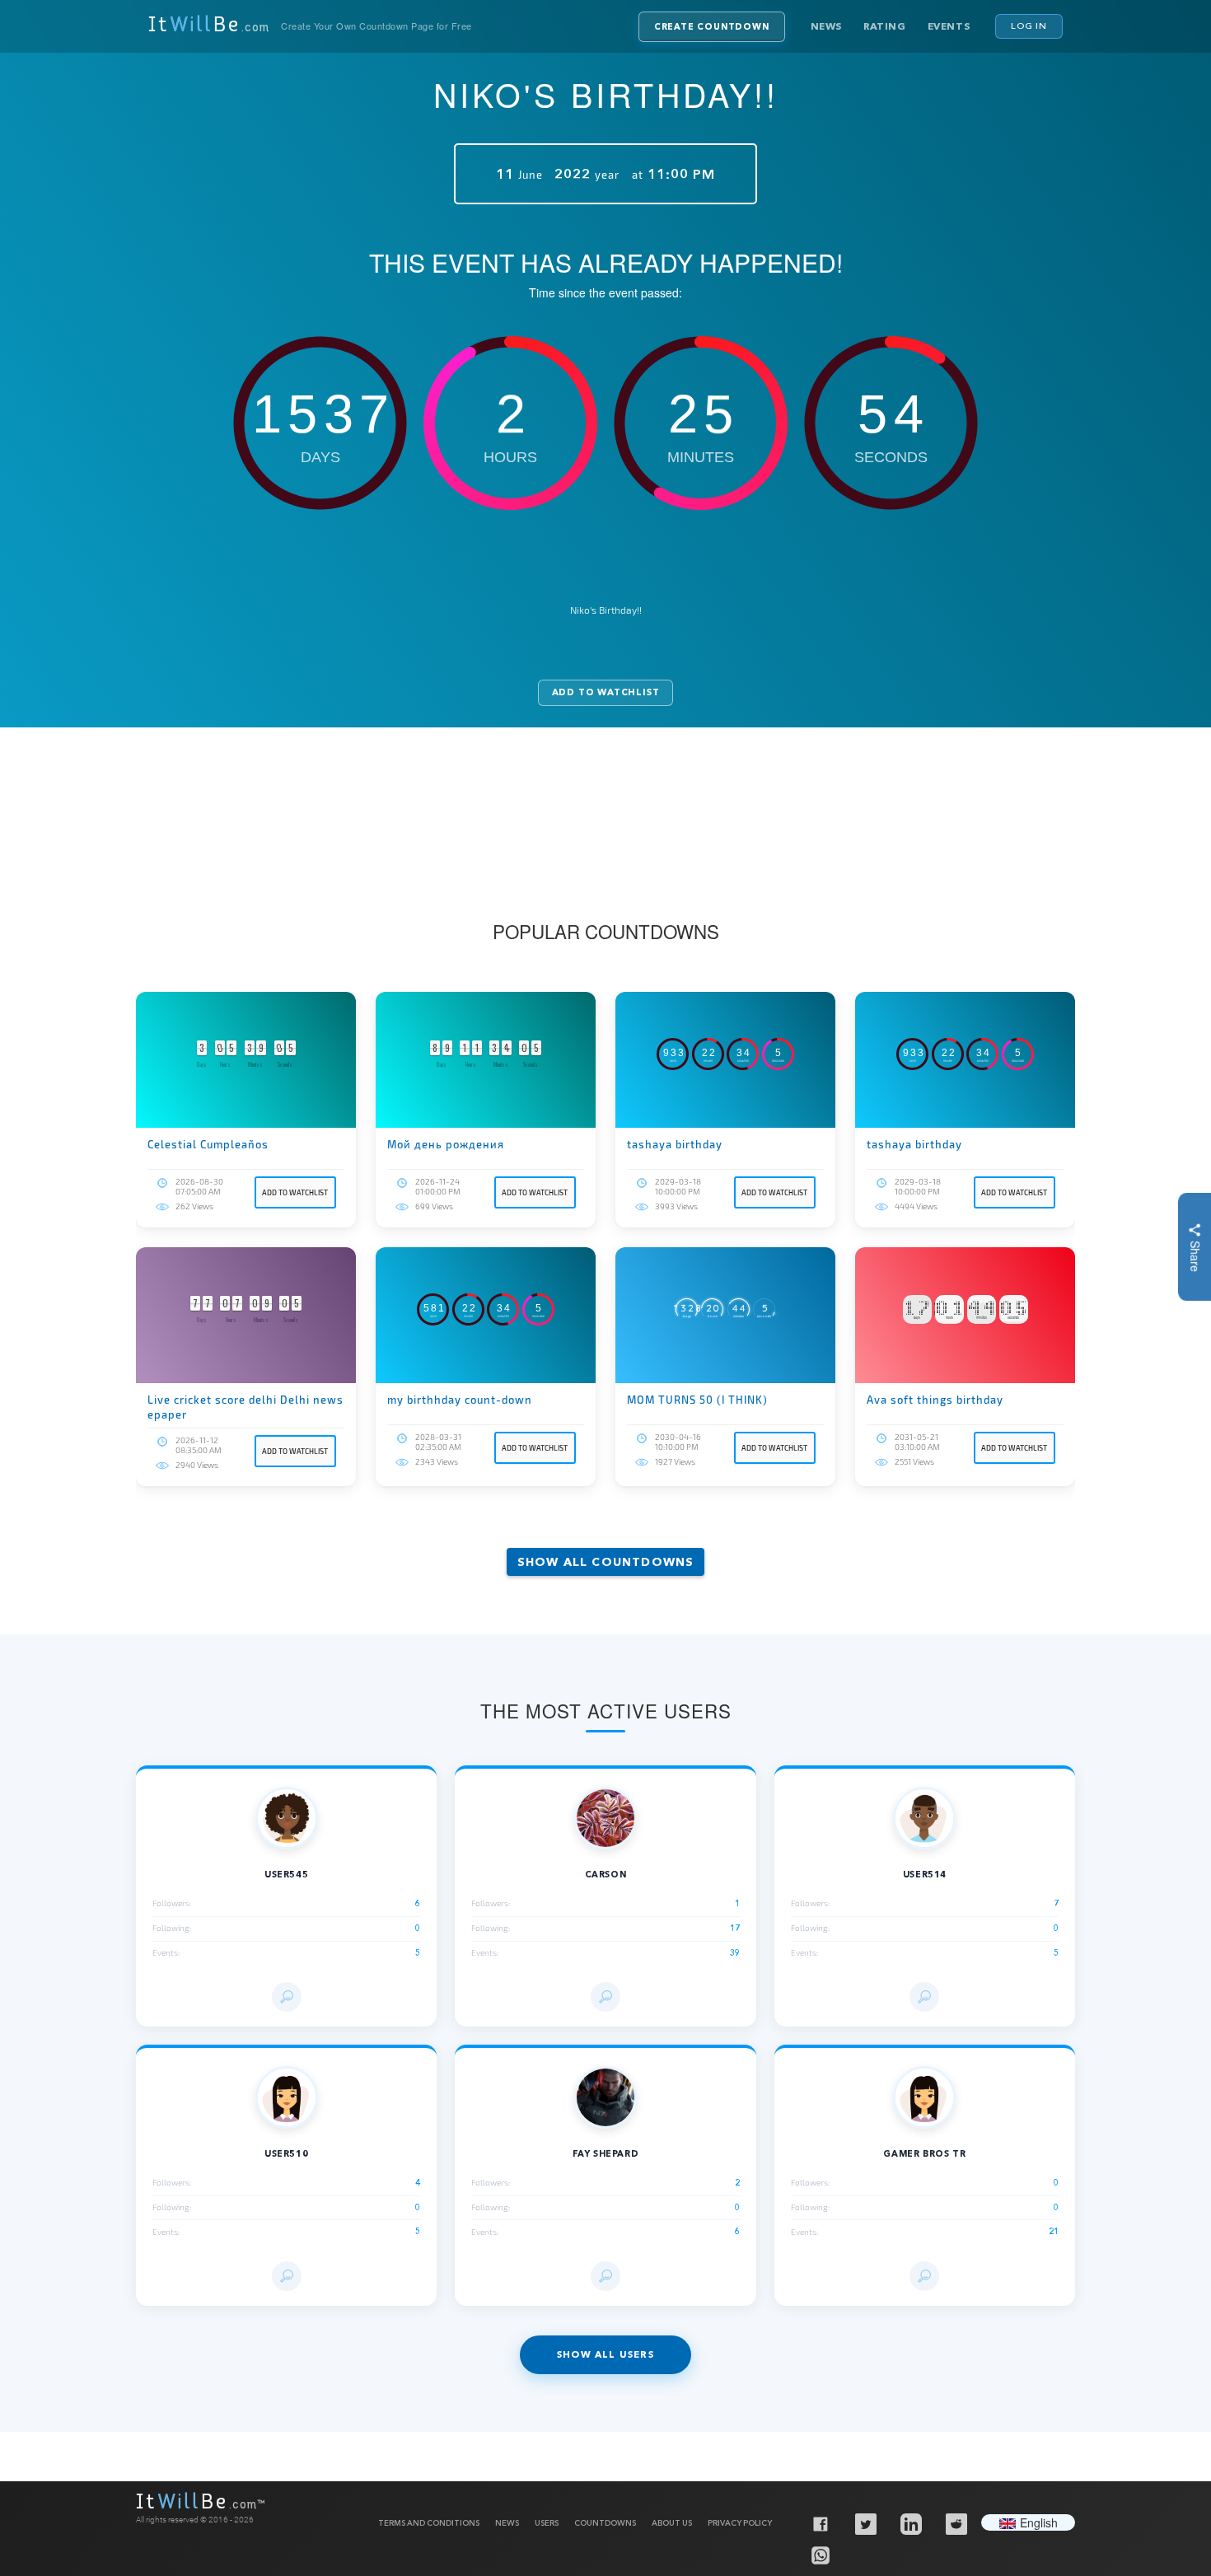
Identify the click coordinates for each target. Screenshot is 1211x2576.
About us (672, 2523)
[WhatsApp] (820, 2555)
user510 (286, 2154)
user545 (286, 1875)
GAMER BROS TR (924, 2154)
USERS (547, 2523)
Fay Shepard (606, 2154)
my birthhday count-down (460, 1400)
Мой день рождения (446, 1144)
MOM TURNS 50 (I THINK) (697, 1400)
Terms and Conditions (429, 2523)
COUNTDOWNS (605, 2523)
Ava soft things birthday (935, 1400)
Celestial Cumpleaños (208, 1144)
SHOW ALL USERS (605, 2354)
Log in (1029, 26)
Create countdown (712, 27)
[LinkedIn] (910, 2523)
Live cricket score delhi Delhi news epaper (245, 1407)
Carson (606, 1875)
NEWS (507, 2523)
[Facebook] (820, 2523)
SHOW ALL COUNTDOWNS (606, 1562)
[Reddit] (956, 2523)
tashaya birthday (675, 1144)
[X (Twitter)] (865, 2523)
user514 (925, 1875)
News (826, 26)
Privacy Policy (740, 2523)
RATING (885, 26)
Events (949, 26)
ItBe (209, 26)
